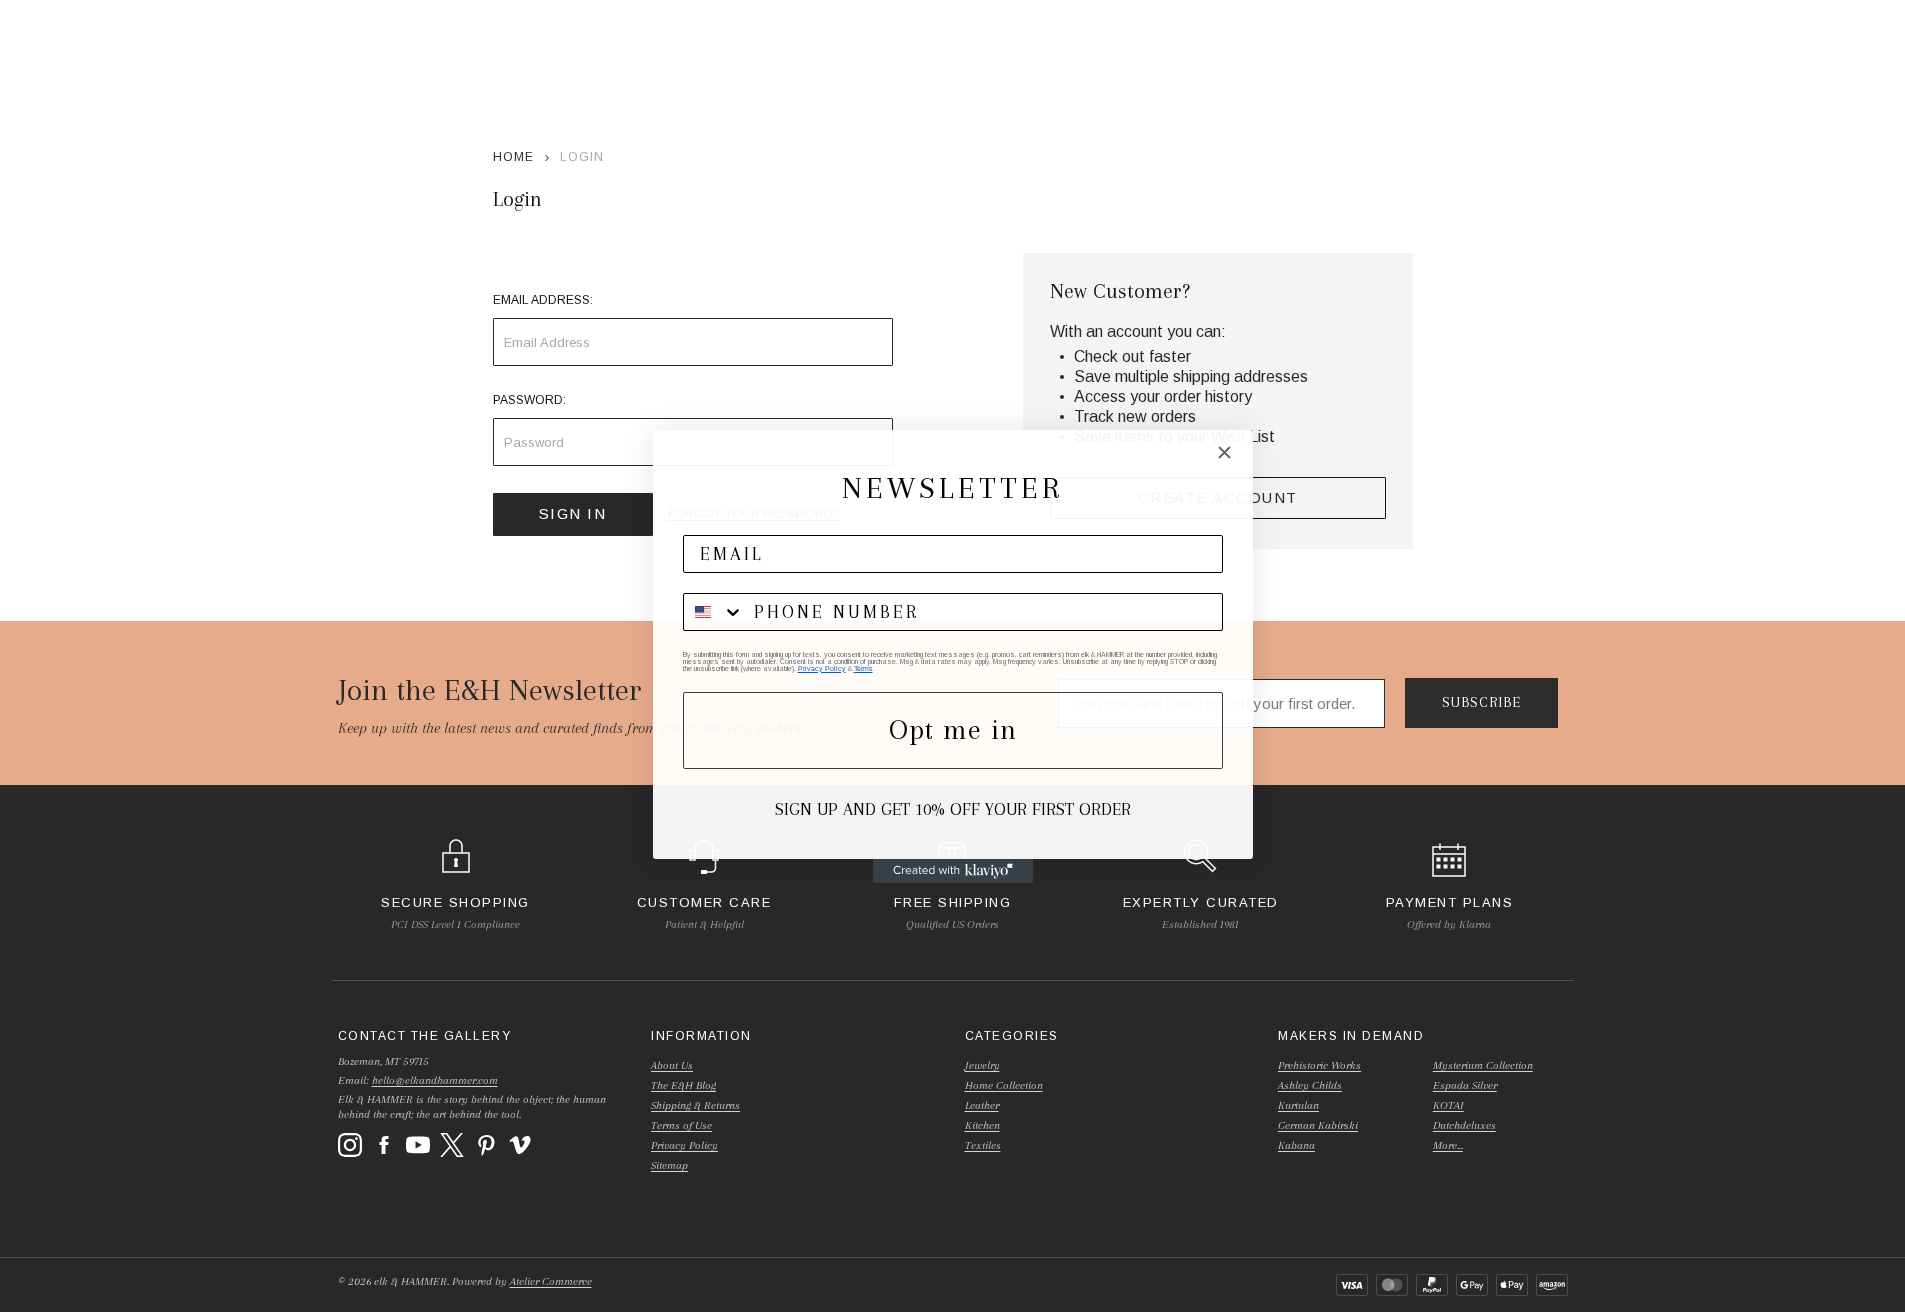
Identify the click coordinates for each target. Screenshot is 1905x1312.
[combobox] (714, 612)
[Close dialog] (1224, 452)
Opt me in (953, 729)
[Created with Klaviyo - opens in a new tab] (953, 871)
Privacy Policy (822, 668)
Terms (863, 668)
